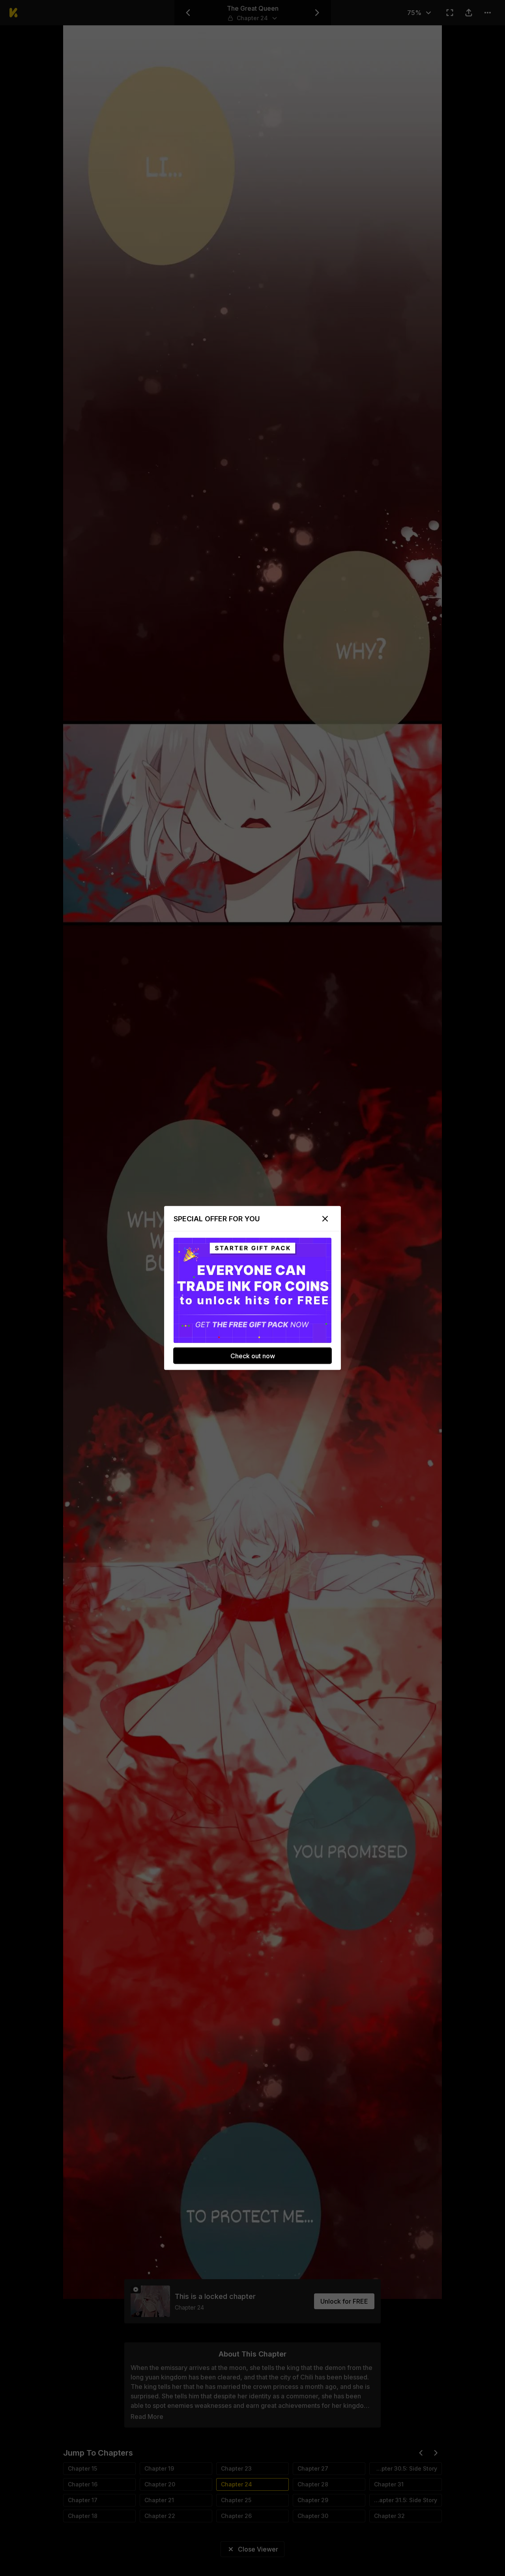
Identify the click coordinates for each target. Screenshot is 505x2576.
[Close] (325, 1219)
